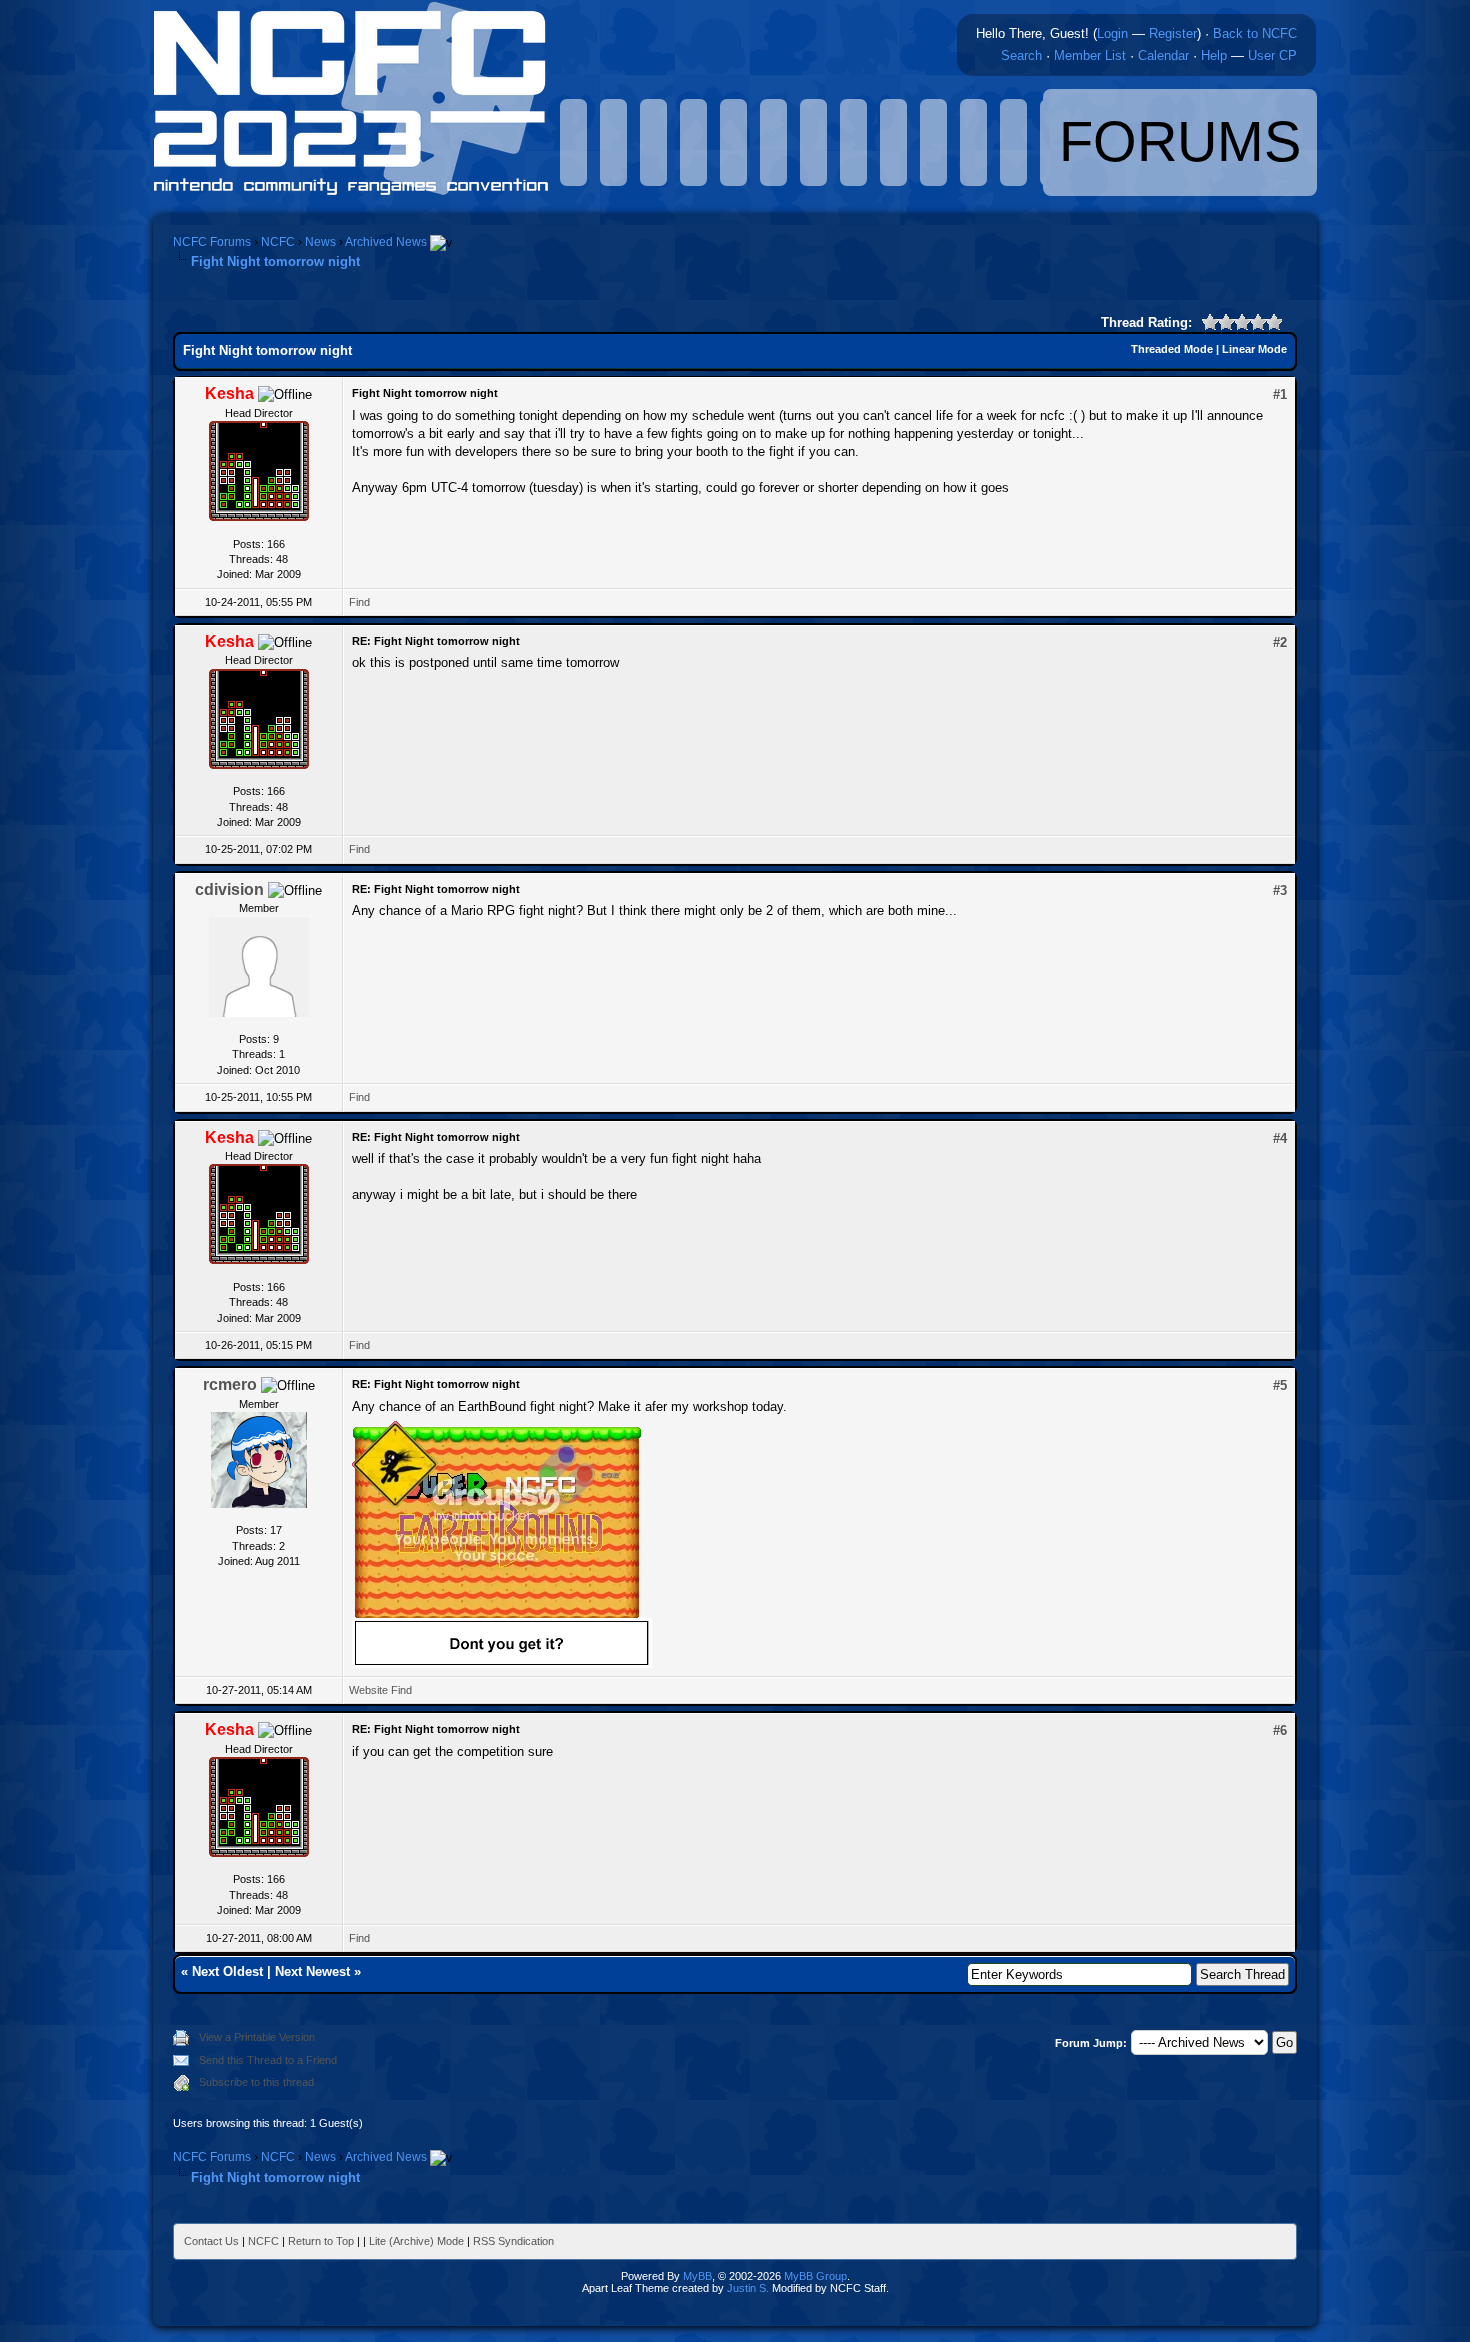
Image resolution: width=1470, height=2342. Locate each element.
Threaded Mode (1172, 349)
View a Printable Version (257, 2037)
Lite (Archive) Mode (416, 2241)
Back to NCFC (1255, 33)
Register (1173, 33)
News (320, 242)
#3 (1280, 890)
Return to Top (321, 2241)
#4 (1280, 1138)
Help (1214, 55)
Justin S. (748, 2288)
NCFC (278, 242)
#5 (1280, 1385)
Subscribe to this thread (256, 2082)
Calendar (1163, 55)
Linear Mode (1254, 349)
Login (1112, 33)
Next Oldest (227, 1971)
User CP (1272, 55)
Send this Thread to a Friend (268, 2060)
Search (1021, 55)
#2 (1280, 642)
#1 (1280, 394)
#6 (1280, 1730)
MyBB (697, 2276)
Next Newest (312, 1971)
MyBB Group (815, 2276)
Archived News (386, 242)
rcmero (230, 1384)
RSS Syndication (513, 2241)
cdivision (229, 889)
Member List (1090, 55)
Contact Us (211, 2241)
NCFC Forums (212, 242)
